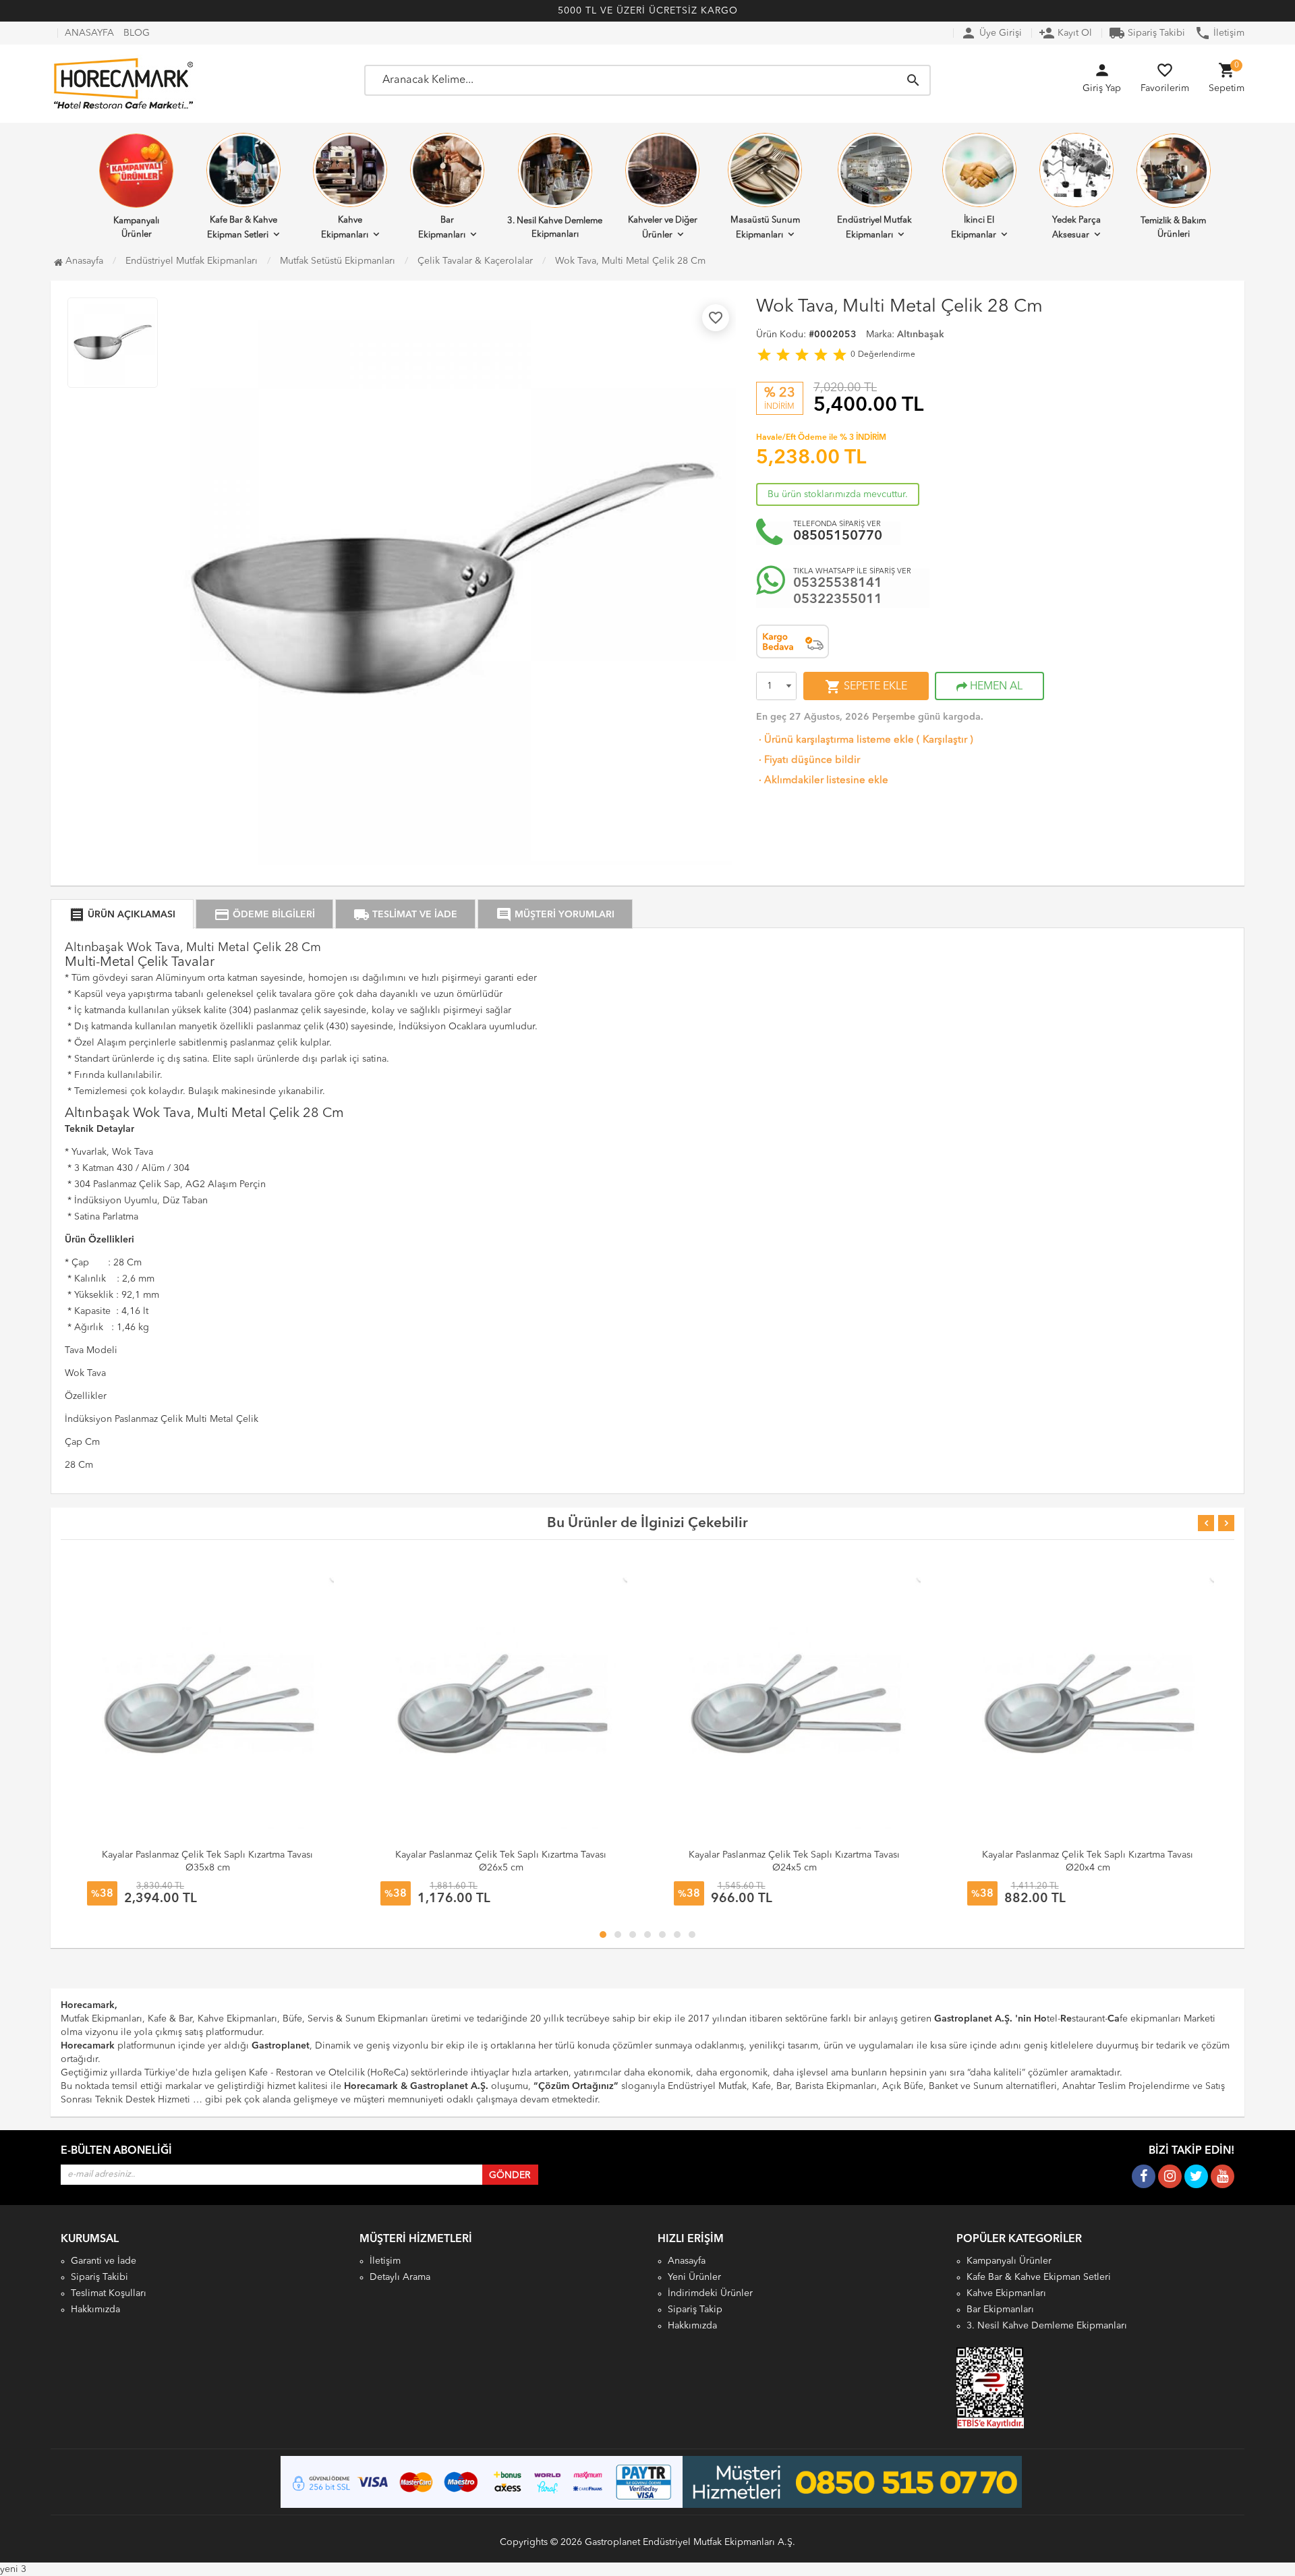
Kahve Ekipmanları (345, 228)
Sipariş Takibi (1147, 33)
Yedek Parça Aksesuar (1076, 228)
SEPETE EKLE (866, 687)
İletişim (1219, 33)
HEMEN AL (995, 687)
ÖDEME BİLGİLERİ (264, 915)
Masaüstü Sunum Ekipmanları (765, 228)
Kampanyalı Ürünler (136, 228)
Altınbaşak (921, 335)
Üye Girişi (991, 33)
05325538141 (838, 583)
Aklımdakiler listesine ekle (822, 781)
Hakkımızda (95, 2310)
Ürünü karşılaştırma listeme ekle (835, 740)
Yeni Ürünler (694, 2277)
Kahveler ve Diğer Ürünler (663, 228)
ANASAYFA (89, 33)
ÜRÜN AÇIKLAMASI (122, 915)
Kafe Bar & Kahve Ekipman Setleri (242, 228)
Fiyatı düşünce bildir (808, 761)
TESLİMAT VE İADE (405, 915)
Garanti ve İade (104, 2261)
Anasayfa (83, 261)
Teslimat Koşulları (109, 2293)
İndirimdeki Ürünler (710, 2293)
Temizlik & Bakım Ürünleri (1173, 228)
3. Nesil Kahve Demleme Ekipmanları (555, 228)
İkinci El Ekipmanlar (974, 228)
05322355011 (838, 600)
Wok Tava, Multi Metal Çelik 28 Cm (630, 261)
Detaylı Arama (400, 2277)
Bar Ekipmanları (442, 228)
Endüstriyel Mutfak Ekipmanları (874, 228)
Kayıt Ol (1065, 33)
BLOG (137, 33)
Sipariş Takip (695, 2310)
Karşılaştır (945, 740)
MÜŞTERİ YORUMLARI (555, 915)
